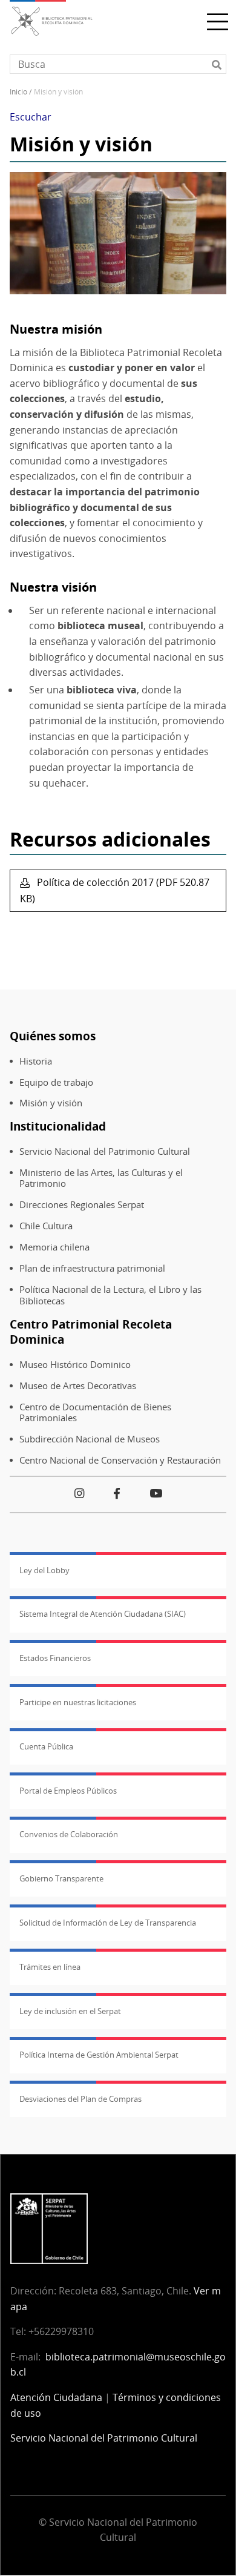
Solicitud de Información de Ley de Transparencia (108, 1923)
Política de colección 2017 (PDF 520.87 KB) (115, 890)
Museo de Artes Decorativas (78, 1386)
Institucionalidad (58, 1126)
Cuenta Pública (46, 1746)
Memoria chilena (54, 1247)
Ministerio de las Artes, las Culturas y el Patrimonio (101, 1178)
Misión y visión (51, 1103)
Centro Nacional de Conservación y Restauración (120, 1460)
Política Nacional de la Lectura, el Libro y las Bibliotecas (110, 1295)
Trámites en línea (50, 1967)
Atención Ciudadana (56, 2397)
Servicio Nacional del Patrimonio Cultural (105, 1151)
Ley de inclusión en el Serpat (70, 2011)
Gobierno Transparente (61, 1878)
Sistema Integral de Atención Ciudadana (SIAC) (103, 1614)
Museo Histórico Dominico (75, 1365)
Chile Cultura (46, 1226)
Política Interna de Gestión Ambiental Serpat (99, 2055)
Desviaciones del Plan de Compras (80, 2099)
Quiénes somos (53, 1036)
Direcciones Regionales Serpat (82, 1205)
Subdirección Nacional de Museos (90, 1439)
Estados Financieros (55, 1658)
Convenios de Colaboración (69, 1834)
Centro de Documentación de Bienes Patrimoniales (95, 1413)
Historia (36, 1061)
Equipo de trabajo (56, 1082)
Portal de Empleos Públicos (68, 1791)
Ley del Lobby (44, 1570)
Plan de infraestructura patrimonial (92, 1268)
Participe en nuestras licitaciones (78, 1702)
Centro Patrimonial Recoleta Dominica (91, 1332)
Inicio (18, 92)
